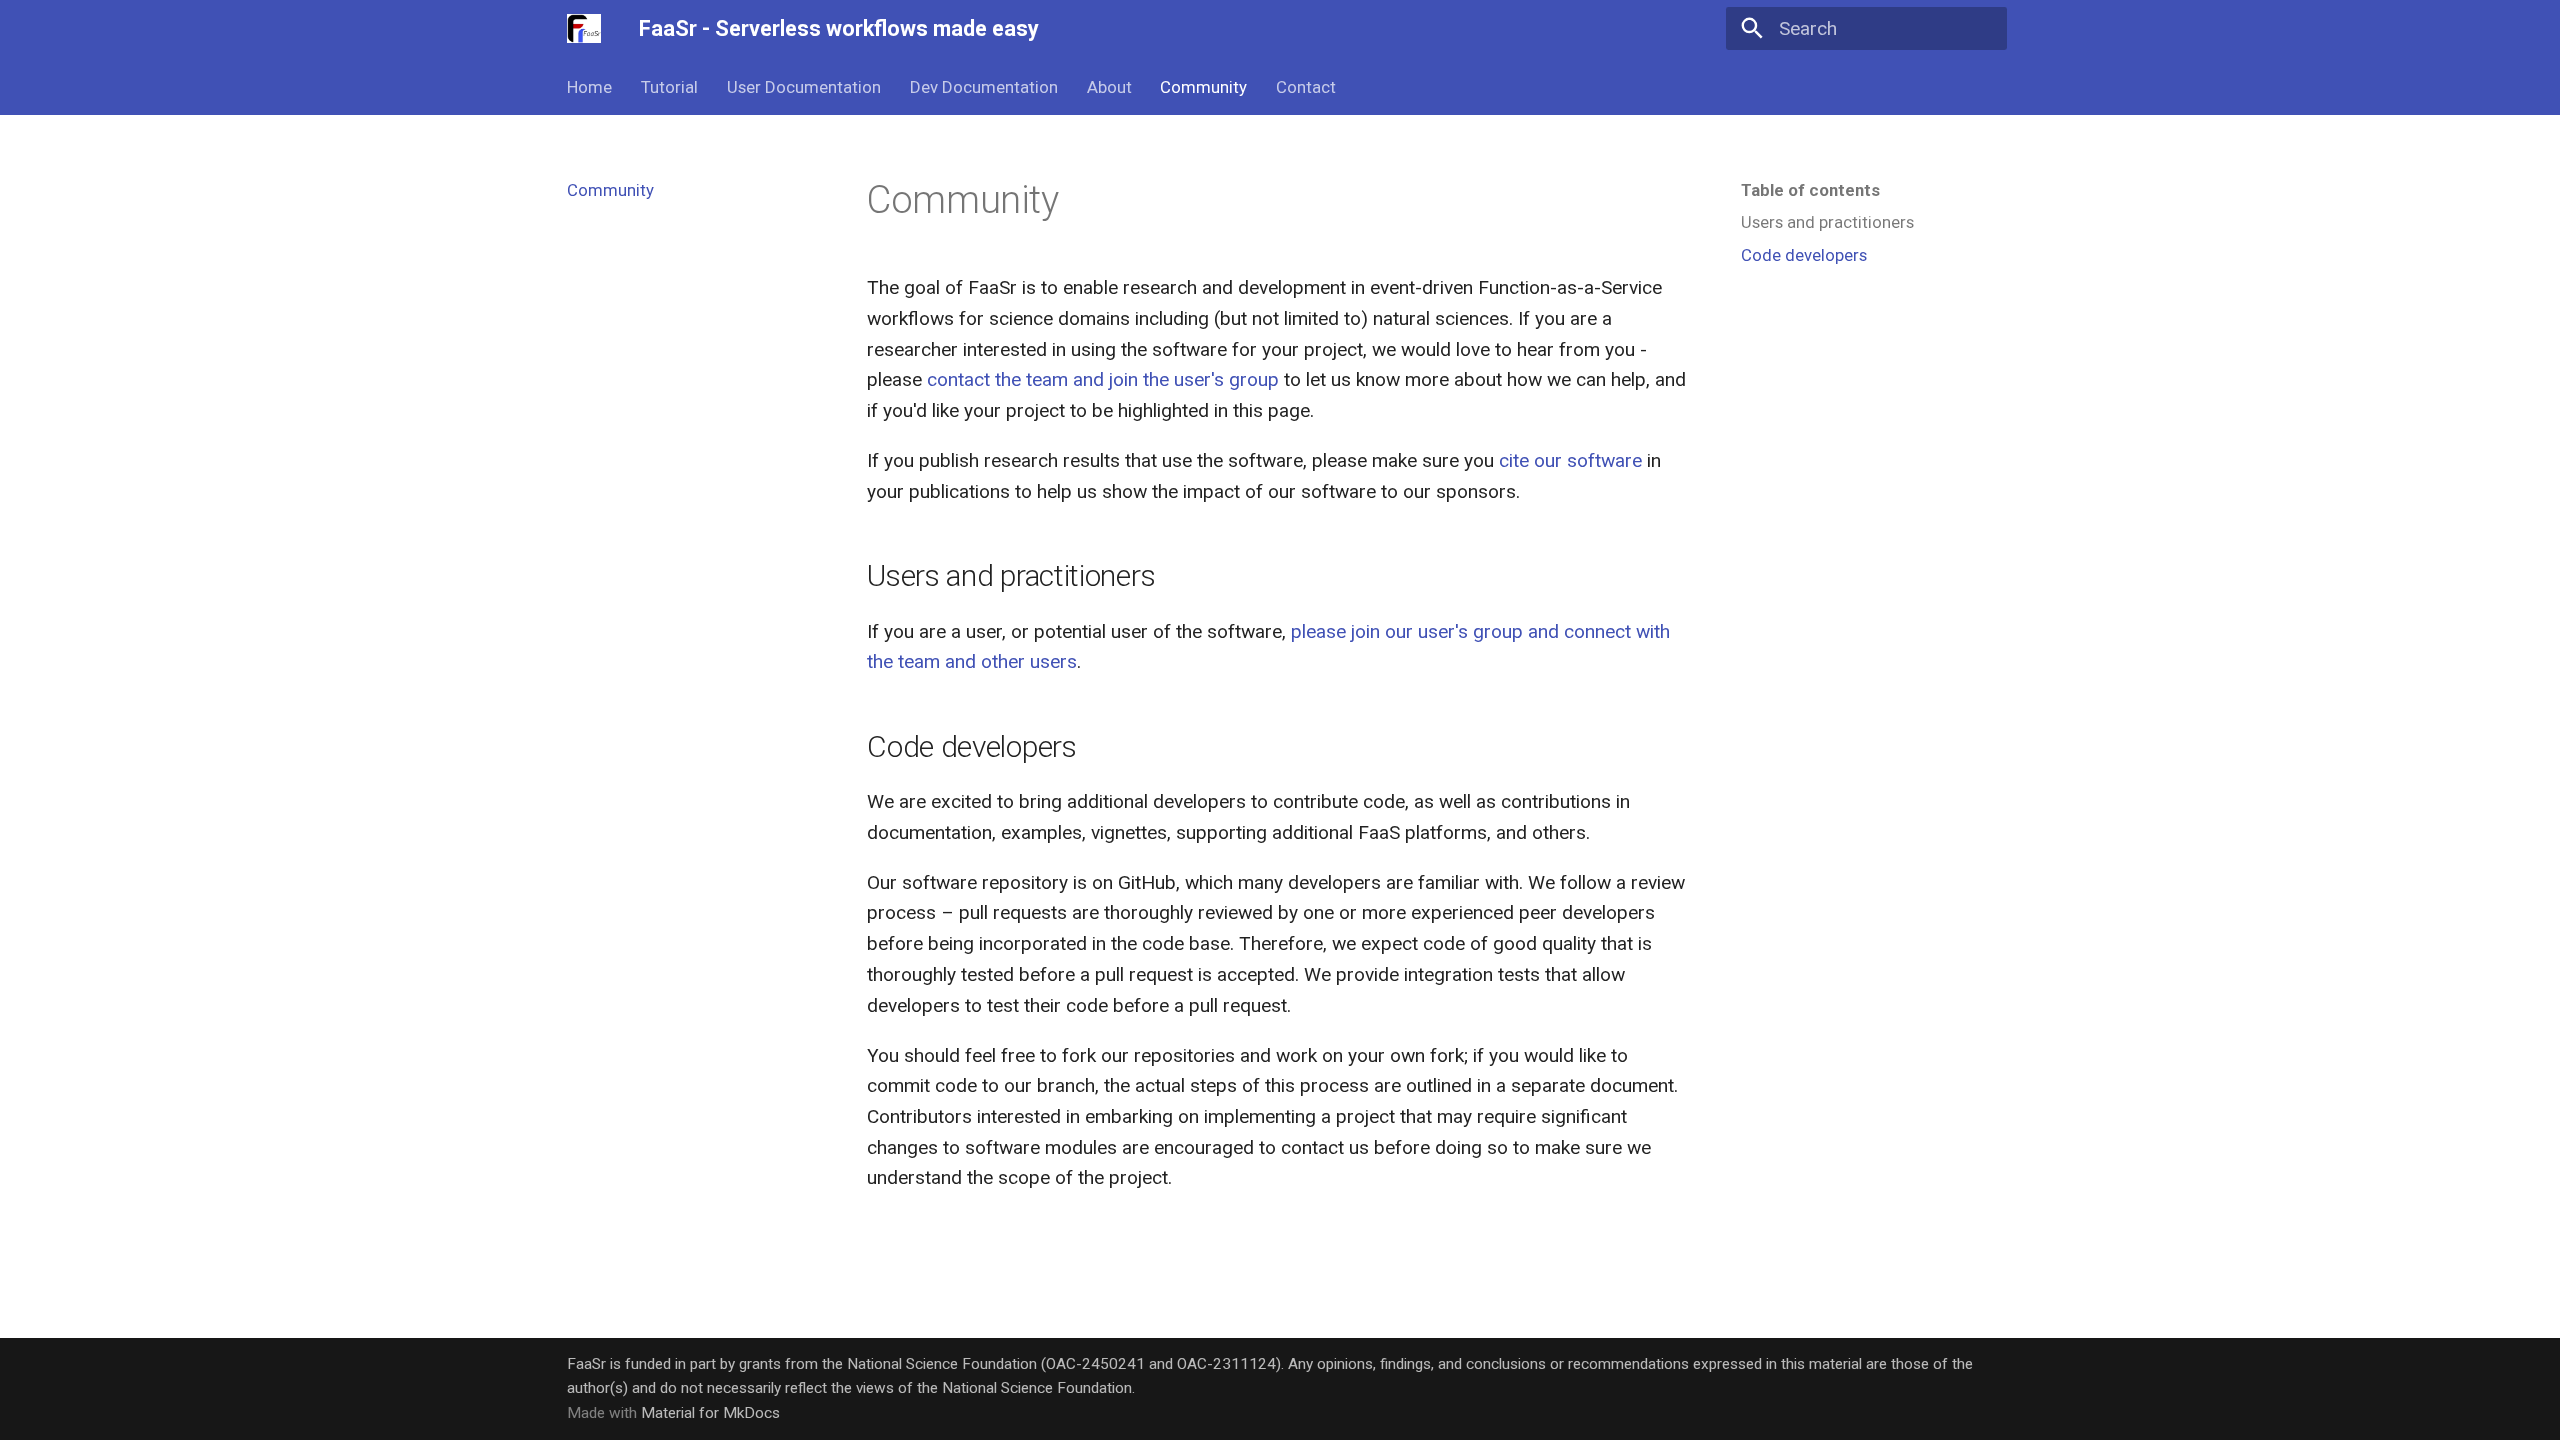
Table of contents (1810, 190)
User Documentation (804, 87)
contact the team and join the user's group (1103, 379)
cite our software (1570, 460)
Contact (1306, 87)
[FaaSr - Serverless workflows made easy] (584, 29)
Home (589, 87)
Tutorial (669, 87)
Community (1203, 87)
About (1108, 87)
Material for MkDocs (710, 1413)
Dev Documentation (984, 87)
